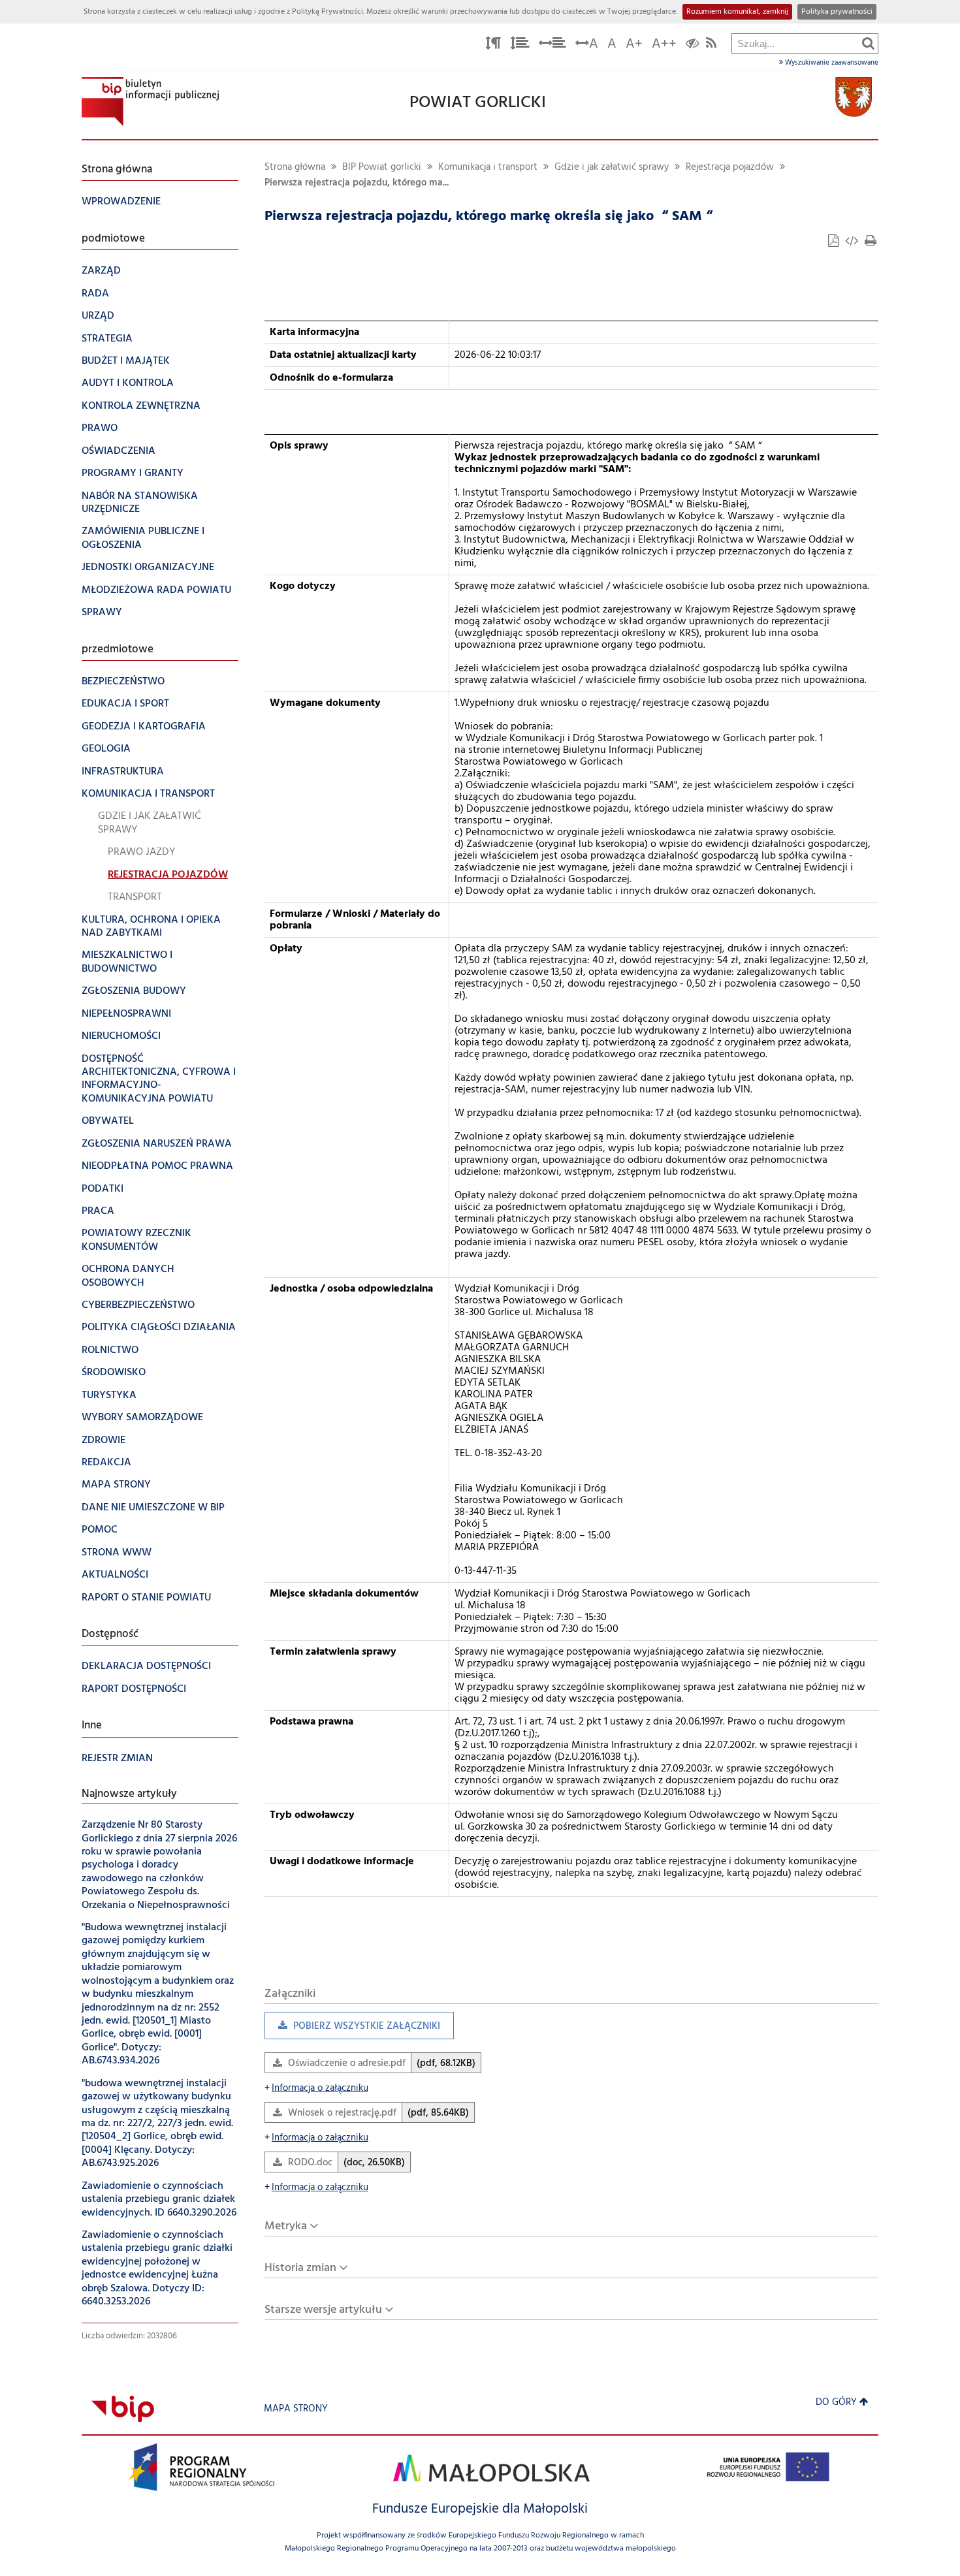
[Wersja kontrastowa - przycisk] (693, 45)
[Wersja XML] (853, 243)
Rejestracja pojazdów (730, 167)
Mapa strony (296, 2409)
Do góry (836, 2403)
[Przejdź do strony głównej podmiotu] (150, 102)
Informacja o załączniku (316, 2089)
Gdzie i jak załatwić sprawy (612, 167)
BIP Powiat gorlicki (382, 167)
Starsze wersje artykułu (323, 2310)
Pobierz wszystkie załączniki (352, 2029)
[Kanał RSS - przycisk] (711, 45)
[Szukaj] (868, 43)
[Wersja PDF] (835, 243)
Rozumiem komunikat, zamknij (737, 12)
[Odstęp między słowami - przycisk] (552, 45)
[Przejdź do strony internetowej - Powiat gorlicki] (854, 97)
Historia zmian (300, 2268)
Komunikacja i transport (488, 167)
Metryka (286, 2226)
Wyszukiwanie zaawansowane (831, 63)
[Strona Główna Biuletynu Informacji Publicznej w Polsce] (123, 2409)
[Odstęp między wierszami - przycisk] (520, 45)
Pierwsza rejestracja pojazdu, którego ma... (357, 183)
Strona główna (295, 167)
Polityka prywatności (837, 12)
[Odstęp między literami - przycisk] (493, 45)
